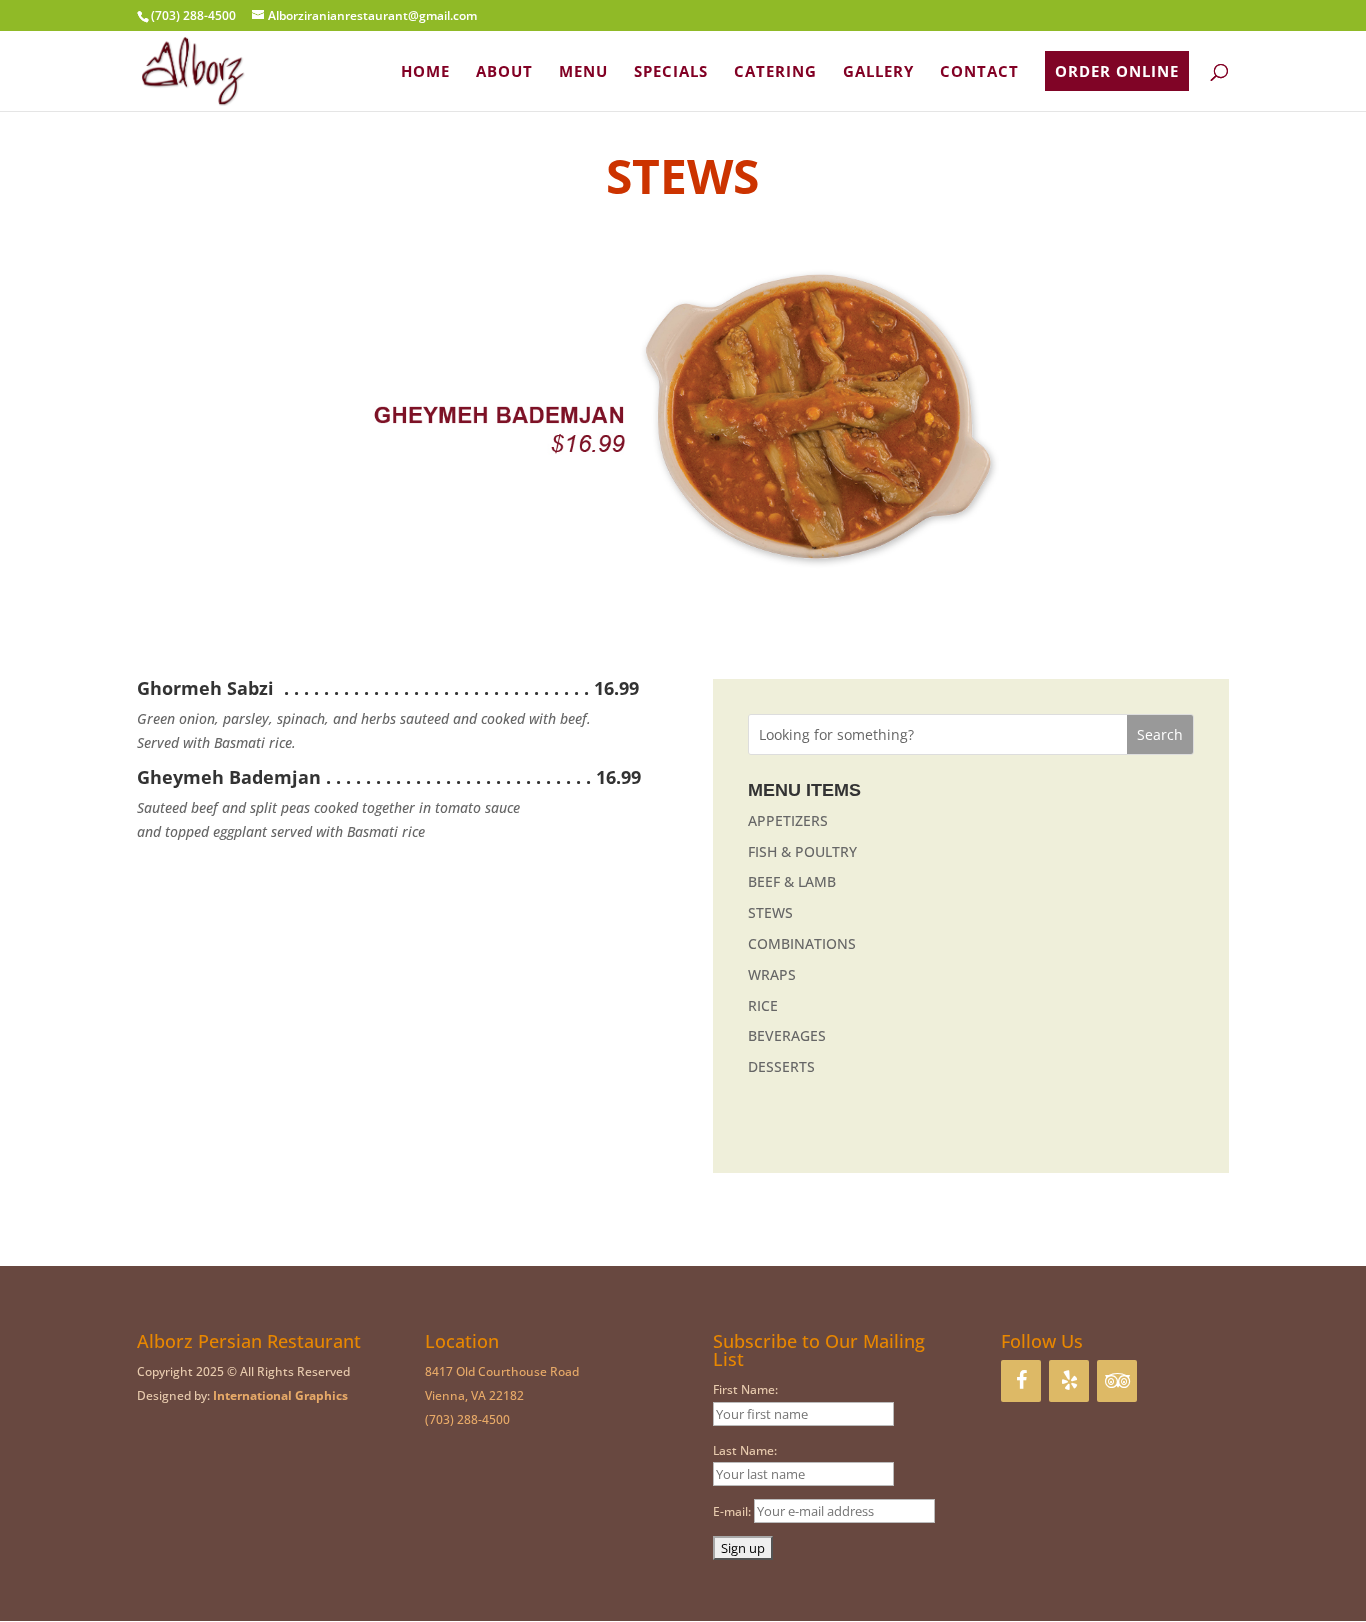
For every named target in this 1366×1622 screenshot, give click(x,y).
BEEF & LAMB (792, 881)
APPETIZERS (788, 820)
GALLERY (878, 72)
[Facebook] (1021, 1381)
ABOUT (504, 72)
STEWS (770, 912)
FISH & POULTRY (802, 851)
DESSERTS (781, 1066)
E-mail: (733, 1511)
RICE (763, 1005)
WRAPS (772, 974)
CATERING (775, 72)
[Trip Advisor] (1117, 1381)
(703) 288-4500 (467, 1419)
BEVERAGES (787, 1035)
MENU (583, 72)
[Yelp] (1069, 1381)
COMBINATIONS (802, 943)
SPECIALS (671, 72)
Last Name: (745, 1450)
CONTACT (979, 72)
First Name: (745, 1389)
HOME (425, 72)
